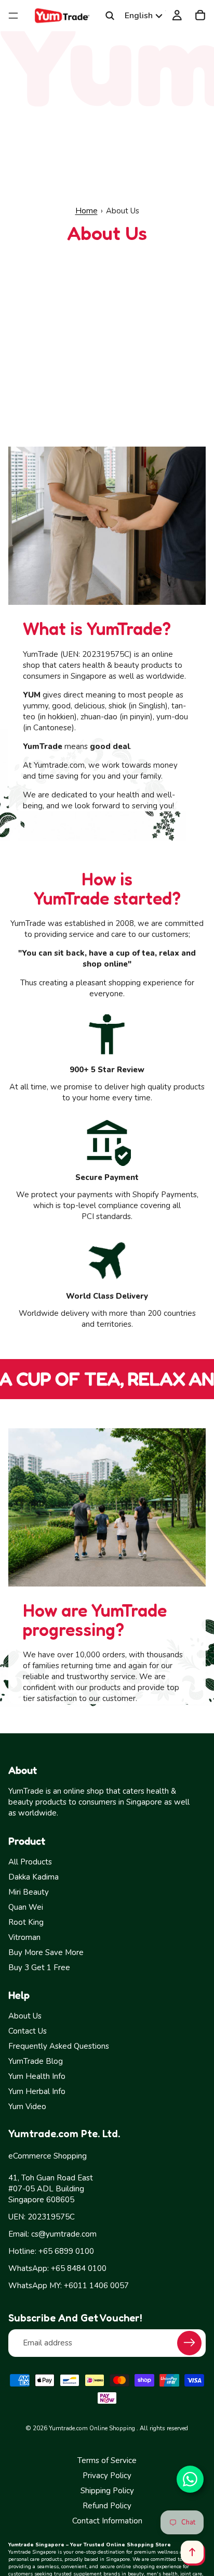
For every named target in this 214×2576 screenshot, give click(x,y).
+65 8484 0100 (79, 2268)
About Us (25, 2016)
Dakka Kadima (34, 1877)
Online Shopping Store (138, 2545)
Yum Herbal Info (37, 2091)
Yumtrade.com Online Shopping (92, 2428)
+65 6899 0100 (66, 2251)
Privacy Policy (107, 2476)
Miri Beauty (29, 1892)
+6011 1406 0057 (96, 2286)
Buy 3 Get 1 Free (39, 1968)
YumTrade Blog (36, 2061)
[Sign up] (189, 2343)
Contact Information (107, 2521)
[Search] (110, 16)
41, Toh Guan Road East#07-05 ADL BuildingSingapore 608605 (51, 2189)
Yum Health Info (37, 2076)
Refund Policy (107, 2506)
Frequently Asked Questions (59, 2046)
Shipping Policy (107, 2491)
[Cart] (200, 16)
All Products (30, 1862)
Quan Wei (26, 1907)
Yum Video (27, 2107)
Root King (26, 1922)
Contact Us (28, 2031)
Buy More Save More (46, 1952)
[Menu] (13, 16)
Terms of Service (107, 2460)
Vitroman (24, 1937)
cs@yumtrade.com (64, 2234)
